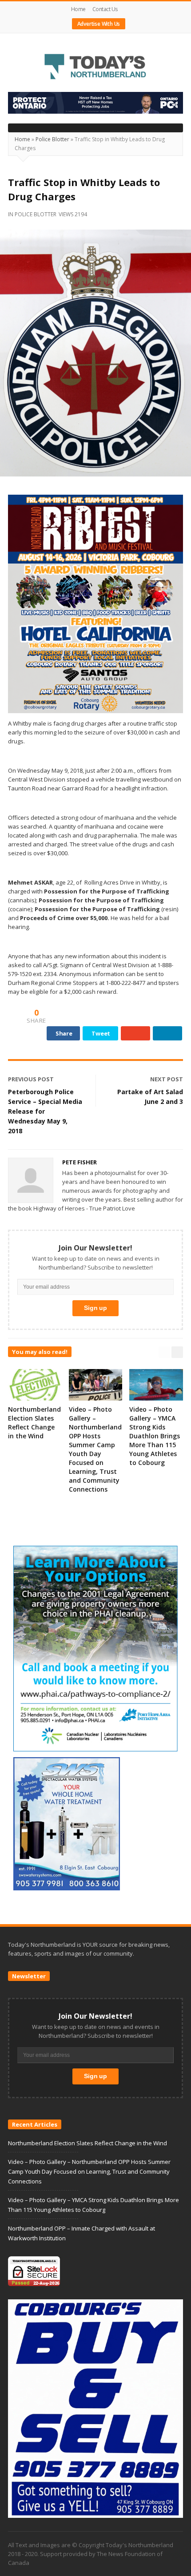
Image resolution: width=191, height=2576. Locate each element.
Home (78, 9)
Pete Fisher (80, 1162)
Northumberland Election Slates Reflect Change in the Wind (34, 1423)
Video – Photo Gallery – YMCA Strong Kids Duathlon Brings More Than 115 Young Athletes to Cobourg (155, 1436)
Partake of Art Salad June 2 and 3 (150, 1097)
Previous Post (31, 1079)
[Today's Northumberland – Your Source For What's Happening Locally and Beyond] (95, 67)
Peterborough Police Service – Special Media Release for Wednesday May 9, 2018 (45, 1111)
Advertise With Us (99, 24)
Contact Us (105, 9)
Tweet (101, 1033)
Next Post (167, 1079)
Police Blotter (52, 139)
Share (64, 1033)
